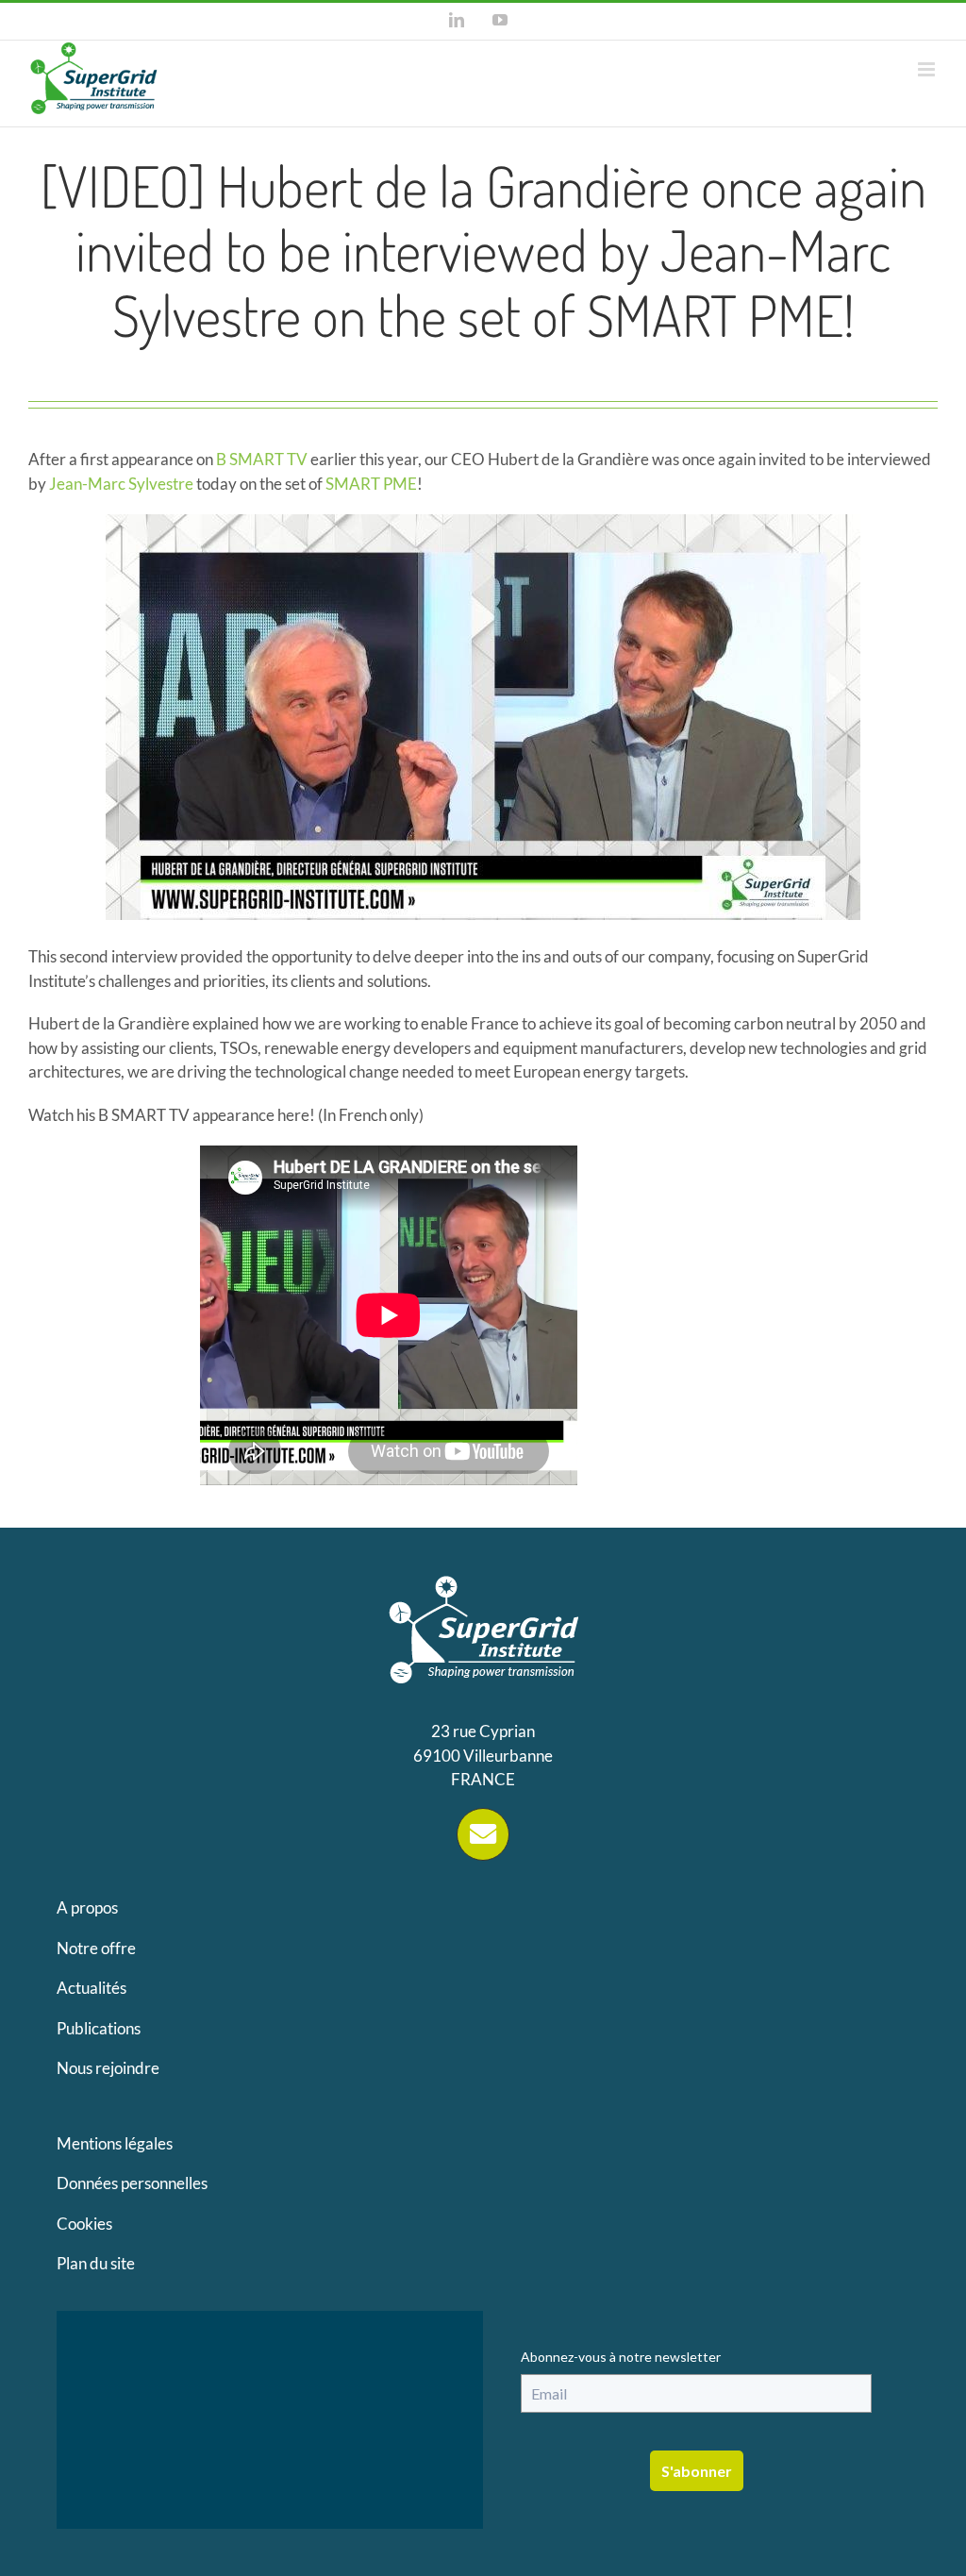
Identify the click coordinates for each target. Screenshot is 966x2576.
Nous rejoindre (108, 2068)
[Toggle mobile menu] (928, 69)
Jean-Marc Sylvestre (121, 484)
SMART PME (371, 484)
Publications (99, 2028)
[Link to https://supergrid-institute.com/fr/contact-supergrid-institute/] (483, 1834)
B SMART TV (262, 459)
